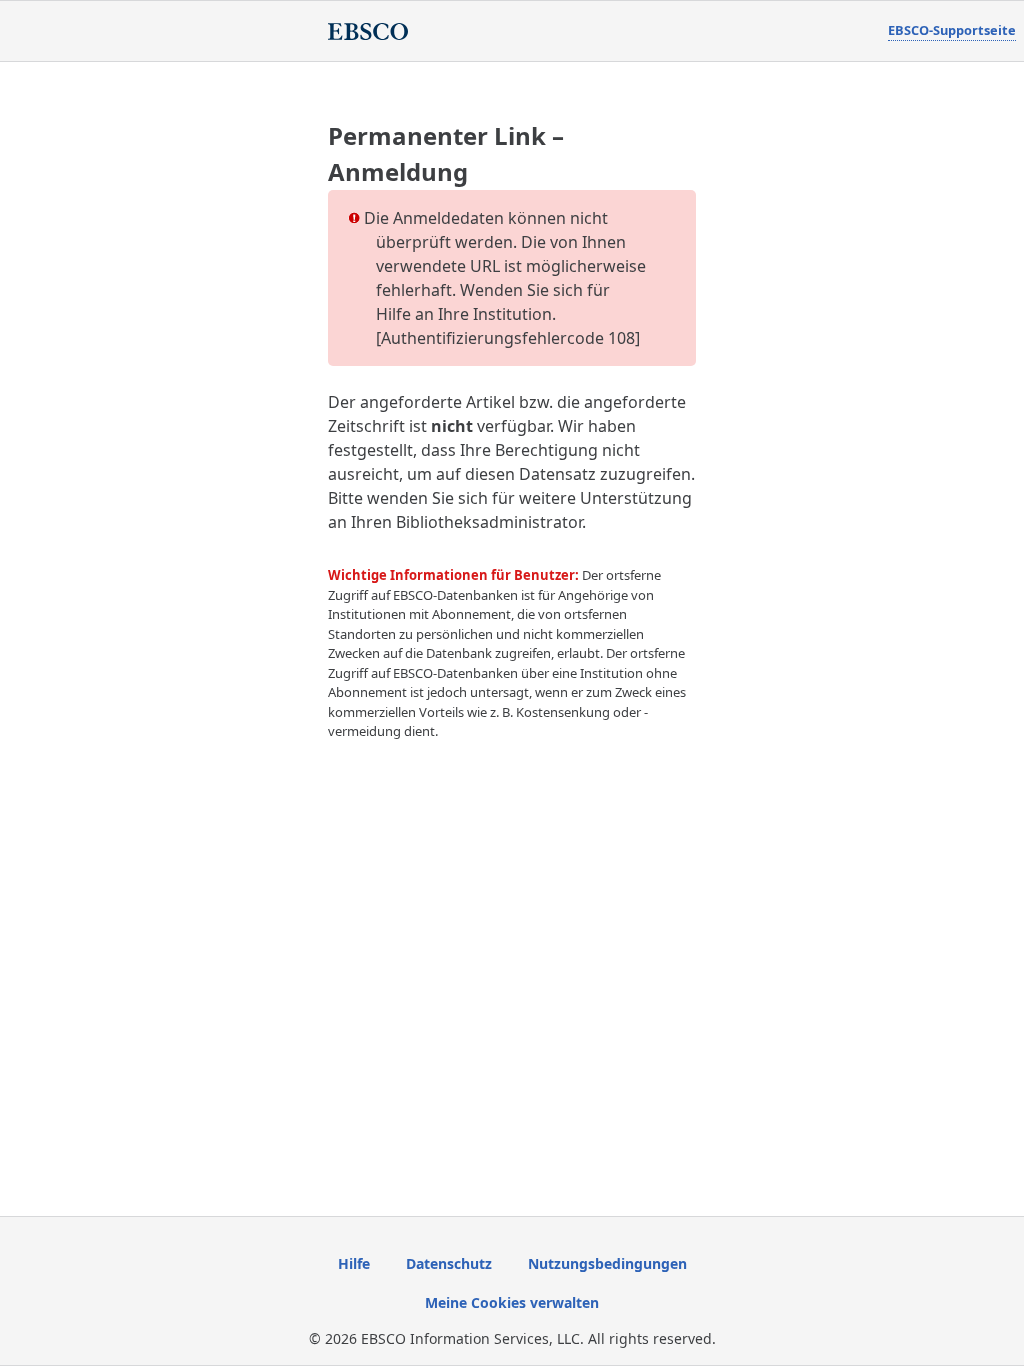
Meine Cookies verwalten (512, 1302)
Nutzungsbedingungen (607, 1263)
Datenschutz (449, 1263)
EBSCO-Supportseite (952, 30)
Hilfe (354, 1263)
